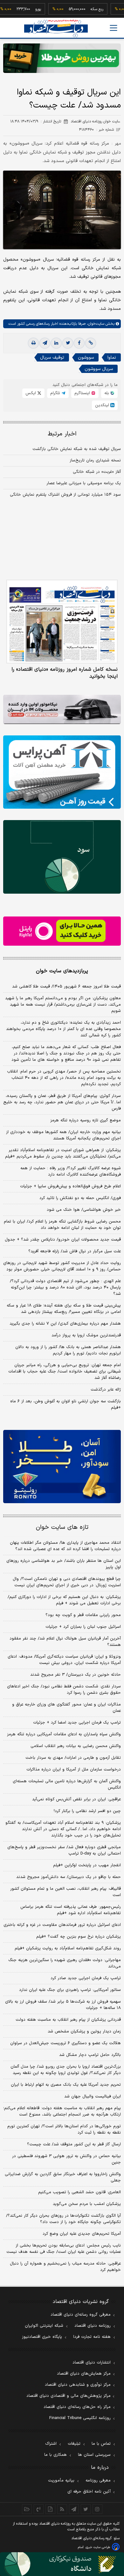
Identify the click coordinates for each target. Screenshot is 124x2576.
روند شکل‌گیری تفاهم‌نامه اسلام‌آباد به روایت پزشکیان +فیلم (68, 1948)
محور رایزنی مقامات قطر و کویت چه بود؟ (83, 1615)
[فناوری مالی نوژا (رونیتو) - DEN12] (62, 1467)
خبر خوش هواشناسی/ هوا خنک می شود (84, 1210)
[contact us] (39, 2509)
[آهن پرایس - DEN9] (62, 772)
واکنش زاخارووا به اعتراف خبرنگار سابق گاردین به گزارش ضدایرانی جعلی (63, 2177)
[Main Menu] (114, 28)
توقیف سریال (52, 358)
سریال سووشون (99, 369)
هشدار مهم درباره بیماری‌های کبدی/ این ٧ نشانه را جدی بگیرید (65, 1324)
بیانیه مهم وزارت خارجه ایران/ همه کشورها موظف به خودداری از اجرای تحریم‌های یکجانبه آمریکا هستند (63, 1135)
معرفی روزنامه (98, 2481)
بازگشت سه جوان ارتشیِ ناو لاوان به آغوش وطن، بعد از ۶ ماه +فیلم (65, 1405)
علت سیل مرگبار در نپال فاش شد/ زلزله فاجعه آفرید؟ (75, 1251)
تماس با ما (101, 2444)
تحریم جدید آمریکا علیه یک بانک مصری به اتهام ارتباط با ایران (66, 2085)
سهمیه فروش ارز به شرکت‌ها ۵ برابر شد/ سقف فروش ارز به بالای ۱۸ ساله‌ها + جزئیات (63, 2005)
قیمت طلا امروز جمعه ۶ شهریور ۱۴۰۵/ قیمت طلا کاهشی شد (66, 987)
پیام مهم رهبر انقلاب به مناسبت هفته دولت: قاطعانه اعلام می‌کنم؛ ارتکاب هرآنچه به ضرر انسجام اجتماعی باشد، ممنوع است (62, 2111)
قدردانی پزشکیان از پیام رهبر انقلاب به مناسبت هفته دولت (68, 2020)
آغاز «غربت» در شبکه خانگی (97, 472)
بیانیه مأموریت (61, 2481)
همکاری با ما (55, 2455)
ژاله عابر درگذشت (106, 1390)
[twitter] (68, 343)
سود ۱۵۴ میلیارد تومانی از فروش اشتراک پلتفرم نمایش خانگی (65, 495)
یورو (22, 9)
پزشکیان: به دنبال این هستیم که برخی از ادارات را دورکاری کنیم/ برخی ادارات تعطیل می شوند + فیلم (64, 1600)
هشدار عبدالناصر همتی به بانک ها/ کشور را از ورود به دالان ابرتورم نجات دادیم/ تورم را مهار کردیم (68, 1350)
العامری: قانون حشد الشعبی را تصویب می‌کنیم (79, 2192)
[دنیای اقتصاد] (56, 28)
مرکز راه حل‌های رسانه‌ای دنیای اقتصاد (77, 2407)
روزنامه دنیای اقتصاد (93, 2326)
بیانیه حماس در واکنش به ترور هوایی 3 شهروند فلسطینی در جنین (66, 2159)
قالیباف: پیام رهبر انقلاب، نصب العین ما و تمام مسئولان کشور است (65, 1892)
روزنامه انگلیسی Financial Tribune (80, 2418)
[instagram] (97, 2509)
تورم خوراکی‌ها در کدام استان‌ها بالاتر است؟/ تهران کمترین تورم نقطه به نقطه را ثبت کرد (64, 2129)
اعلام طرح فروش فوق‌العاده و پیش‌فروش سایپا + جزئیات (70, 1186)
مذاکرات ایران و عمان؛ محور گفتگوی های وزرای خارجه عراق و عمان (66, 1708)
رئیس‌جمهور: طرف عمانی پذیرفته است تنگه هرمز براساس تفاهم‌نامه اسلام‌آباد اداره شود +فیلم (71, 1910)
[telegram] (45, 343)
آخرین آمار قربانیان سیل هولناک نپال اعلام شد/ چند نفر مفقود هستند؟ (65, 1642)
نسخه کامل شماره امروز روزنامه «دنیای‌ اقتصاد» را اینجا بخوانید (65, 673)
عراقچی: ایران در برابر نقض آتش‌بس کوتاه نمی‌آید (76, 1799)
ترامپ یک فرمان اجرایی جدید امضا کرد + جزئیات (77, 1723)
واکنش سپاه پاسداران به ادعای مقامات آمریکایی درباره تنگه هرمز (64, 1734)
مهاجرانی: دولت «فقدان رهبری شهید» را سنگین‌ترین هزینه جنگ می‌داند (65, 1963)
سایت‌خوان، (95, 324)
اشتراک (51, 2444)
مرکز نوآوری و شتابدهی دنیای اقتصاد (78, 2385)
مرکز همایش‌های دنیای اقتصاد (84, 2374)
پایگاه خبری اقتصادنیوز (42, 2337)
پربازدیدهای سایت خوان (62, 971)
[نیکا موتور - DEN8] (62, 710)
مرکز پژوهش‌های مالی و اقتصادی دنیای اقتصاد (69, 2396)
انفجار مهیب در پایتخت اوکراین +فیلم (87, 1865)
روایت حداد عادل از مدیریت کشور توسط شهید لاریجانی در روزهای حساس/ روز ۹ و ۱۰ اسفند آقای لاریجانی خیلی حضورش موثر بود (62, 1266)
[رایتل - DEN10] (62, 931)
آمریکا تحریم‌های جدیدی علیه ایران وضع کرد (82, 2234)
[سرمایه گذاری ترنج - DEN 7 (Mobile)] (62, 58)
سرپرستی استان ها (94, 2455)
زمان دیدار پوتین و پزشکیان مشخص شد (84, 2031)
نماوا (112, 358)
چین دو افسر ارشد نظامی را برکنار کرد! (87, 1811)
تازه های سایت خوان (62, 1527)
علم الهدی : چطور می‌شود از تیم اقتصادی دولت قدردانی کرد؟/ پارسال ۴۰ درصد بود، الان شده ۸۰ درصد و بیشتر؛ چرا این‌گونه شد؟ (65, 1288)
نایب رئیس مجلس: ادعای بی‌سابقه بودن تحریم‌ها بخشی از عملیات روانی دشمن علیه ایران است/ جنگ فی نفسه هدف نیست (64, 2249)
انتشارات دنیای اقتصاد (92, 2363)
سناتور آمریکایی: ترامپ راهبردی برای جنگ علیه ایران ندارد (70, 1990)
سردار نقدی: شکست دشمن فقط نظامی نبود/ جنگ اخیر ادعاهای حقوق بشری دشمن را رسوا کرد (64, 1690)
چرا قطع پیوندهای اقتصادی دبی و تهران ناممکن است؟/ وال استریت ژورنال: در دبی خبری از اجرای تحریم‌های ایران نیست (67, 1582)
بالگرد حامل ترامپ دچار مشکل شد (90, 2055)
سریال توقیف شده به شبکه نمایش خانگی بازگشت (77, 449)
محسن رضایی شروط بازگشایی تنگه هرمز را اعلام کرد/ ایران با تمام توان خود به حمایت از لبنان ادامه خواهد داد (62, 1225)
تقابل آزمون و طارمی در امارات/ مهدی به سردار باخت (73, 1758)
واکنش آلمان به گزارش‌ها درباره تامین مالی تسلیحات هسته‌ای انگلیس (67, 1784)
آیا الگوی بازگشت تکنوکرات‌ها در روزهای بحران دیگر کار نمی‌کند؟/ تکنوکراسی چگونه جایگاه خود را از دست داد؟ (63, 2219)
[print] (33, 343)
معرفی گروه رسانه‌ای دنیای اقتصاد (81, 2315)
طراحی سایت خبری (98, 2547)
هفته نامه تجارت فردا (92, 2337)
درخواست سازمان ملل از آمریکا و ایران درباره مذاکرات (74, 1770)
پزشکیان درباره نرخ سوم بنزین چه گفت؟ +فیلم (79, 1937)
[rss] (62, 2509)
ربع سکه (81, 9)
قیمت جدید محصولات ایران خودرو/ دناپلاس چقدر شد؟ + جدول (63, 1240)
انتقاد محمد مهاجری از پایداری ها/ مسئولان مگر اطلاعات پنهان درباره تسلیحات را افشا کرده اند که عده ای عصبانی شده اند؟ (65, 1546)
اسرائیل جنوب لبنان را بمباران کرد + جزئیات (83, 1627)
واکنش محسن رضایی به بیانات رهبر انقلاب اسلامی (76, 1746)
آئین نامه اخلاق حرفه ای (89, 2492)
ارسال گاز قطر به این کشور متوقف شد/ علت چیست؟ (74, 2144)
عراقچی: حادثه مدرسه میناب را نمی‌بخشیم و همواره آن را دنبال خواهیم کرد (65, 2267)
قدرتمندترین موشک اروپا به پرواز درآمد (86, 1335)
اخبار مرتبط (62, 434)
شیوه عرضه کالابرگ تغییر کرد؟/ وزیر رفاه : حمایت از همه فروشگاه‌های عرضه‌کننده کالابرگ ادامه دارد (71, 1171)
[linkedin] (56, 343)
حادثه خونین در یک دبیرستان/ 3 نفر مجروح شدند (76, 1675)
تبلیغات (74, 2444)
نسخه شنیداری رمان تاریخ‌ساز (95, 460)
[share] (50, 2509)
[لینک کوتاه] (91, 343)
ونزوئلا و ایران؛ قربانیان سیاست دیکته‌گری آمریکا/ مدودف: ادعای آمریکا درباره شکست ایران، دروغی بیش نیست (64, 1660)
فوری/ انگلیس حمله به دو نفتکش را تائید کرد (80, 1198)
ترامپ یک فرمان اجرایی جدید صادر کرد (86, 1978)
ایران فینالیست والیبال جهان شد (93, 2097)
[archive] (27, 2509)
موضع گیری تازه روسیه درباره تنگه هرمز (86, 1120)
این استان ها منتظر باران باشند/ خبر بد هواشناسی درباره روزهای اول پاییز (64, 1564)
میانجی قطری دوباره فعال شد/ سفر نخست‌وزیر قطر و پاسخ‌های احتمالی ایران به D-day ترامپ (64, 1850)
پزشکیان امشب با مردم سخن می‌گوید (87, 2204)
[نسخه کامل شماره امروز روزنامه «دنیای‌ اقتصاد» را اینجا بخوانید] (62, 622)
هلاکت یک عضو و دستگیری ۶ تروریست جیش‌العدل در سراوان (65, 2043)
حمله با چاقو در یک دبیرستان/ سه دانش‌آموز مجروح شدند (69, 1877)
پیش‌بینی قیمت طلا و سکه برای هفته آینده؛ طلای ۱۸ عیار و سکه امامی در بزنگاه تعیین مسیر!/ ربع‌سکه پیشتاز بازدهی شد (64, 1309)
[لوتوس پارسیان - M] (62, 2564)
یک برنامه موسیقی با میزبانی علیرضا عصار (84, 483)
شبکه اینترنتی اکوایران (44, 2326)
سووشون (86, 358)
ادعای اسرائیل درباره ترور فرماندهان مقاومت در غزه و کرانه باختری (62, 1925)
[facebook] (79, 343)
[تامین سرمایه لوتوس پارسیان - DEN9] (62, 857)
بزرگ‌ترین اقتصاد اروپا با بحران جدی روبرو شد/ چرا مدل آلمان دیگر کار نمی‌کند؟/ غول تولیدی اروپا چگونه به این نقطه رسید (66, 2070)
